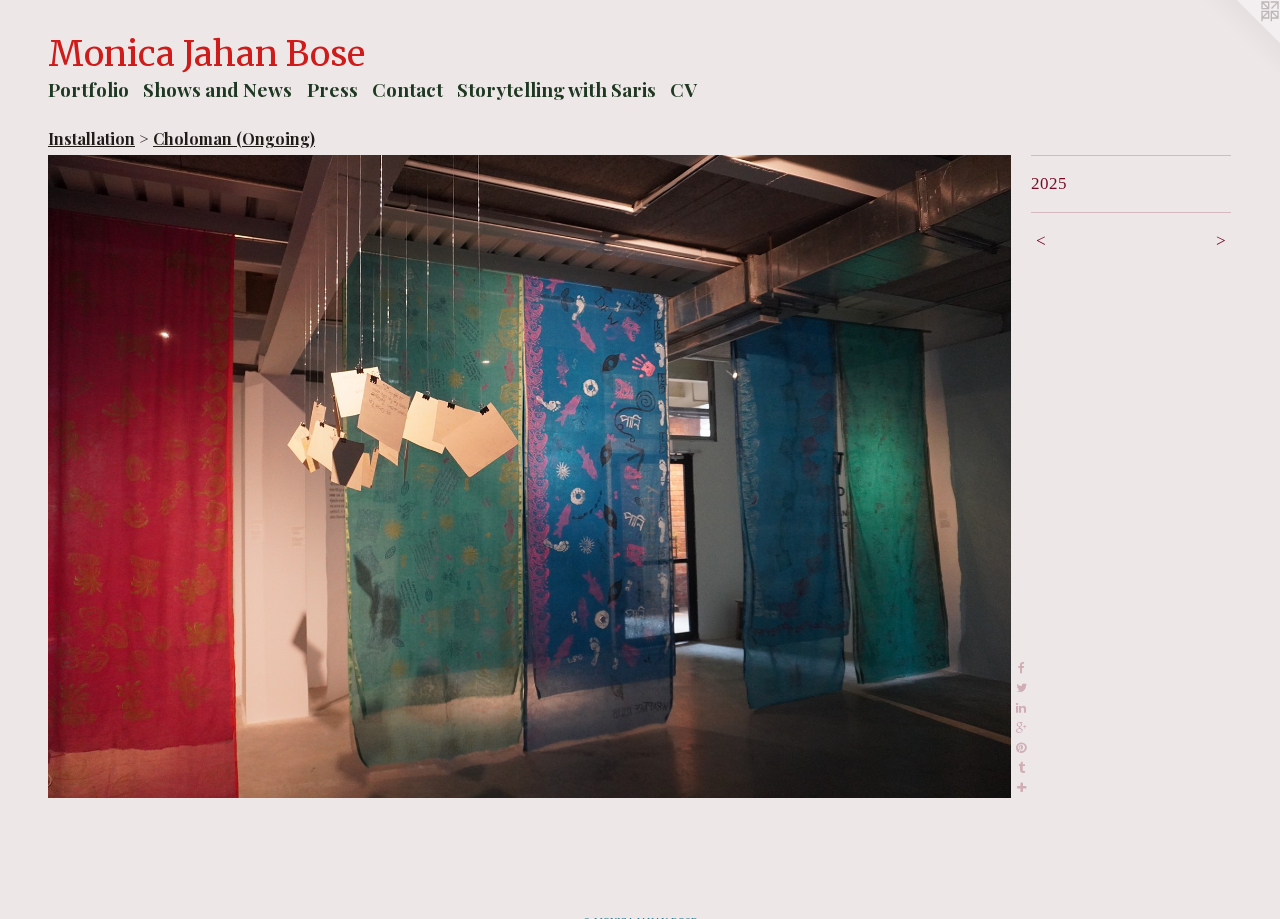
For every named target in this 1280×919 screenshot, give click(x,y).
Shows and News (217, 89)
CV (683, 89)
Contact (407, 89)
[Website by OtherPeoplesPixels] (1240, 40)
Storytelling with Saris (556, 89)
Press (332, 89)
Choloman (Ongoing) (234, 138)
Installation (91, 138)
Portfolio (88, 89)
